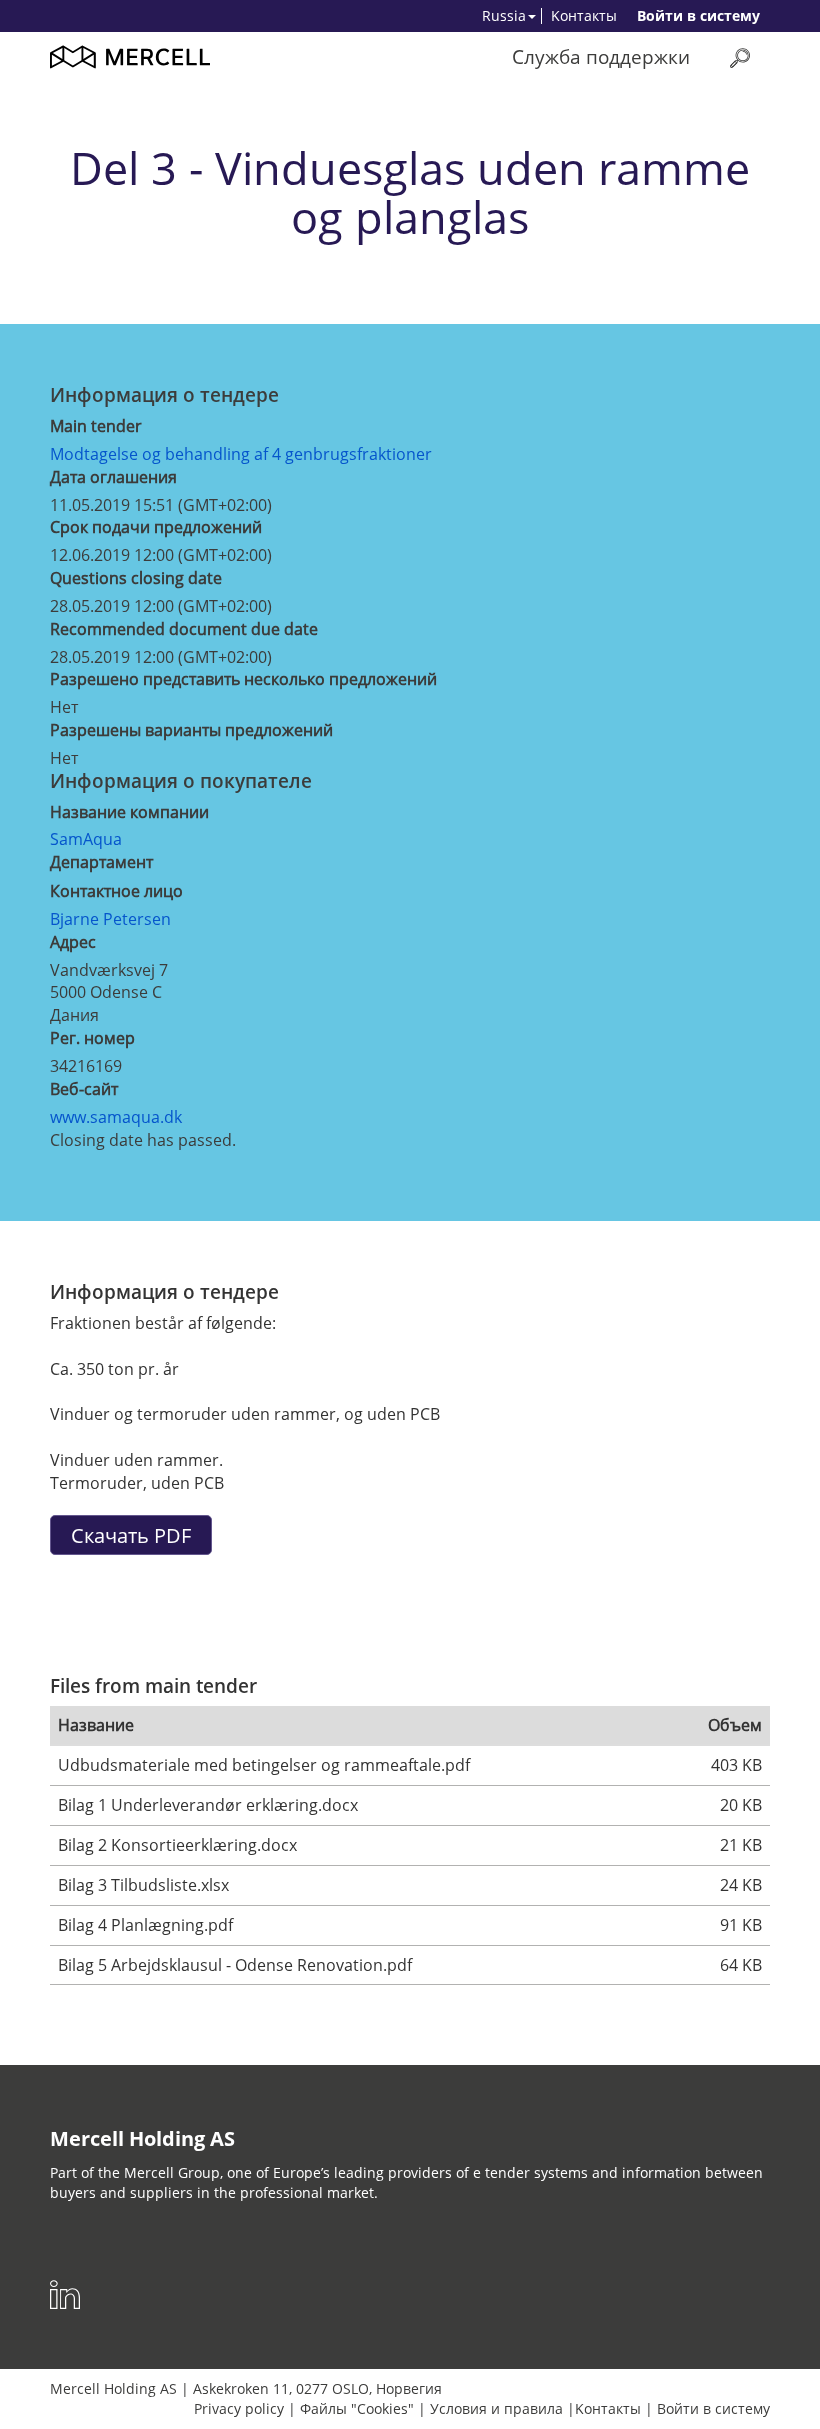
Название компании (129, 812)
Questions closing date (136, 578)
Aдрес (73, 942)
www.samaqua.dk (116, 1117)
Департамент (101, 862)
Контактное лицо (116, 891)
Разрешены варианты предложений (191, 730)
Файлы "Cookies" (357, 2408)
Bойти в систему (698, 15)
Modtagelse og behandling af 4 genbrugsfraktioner (241, 454)
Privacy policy (239, 2408)
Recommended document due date (184, 629)
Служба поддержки (601, 56)
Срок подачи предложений (156, 527)
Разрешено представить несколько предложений (243, 679)
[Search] (740, 57)
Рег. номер (92, 1038)
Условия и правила (496, 2408)
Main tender (96, 426)
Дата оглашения (113, 477)
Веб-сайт (84, 1089)
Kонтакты (584, 15)
